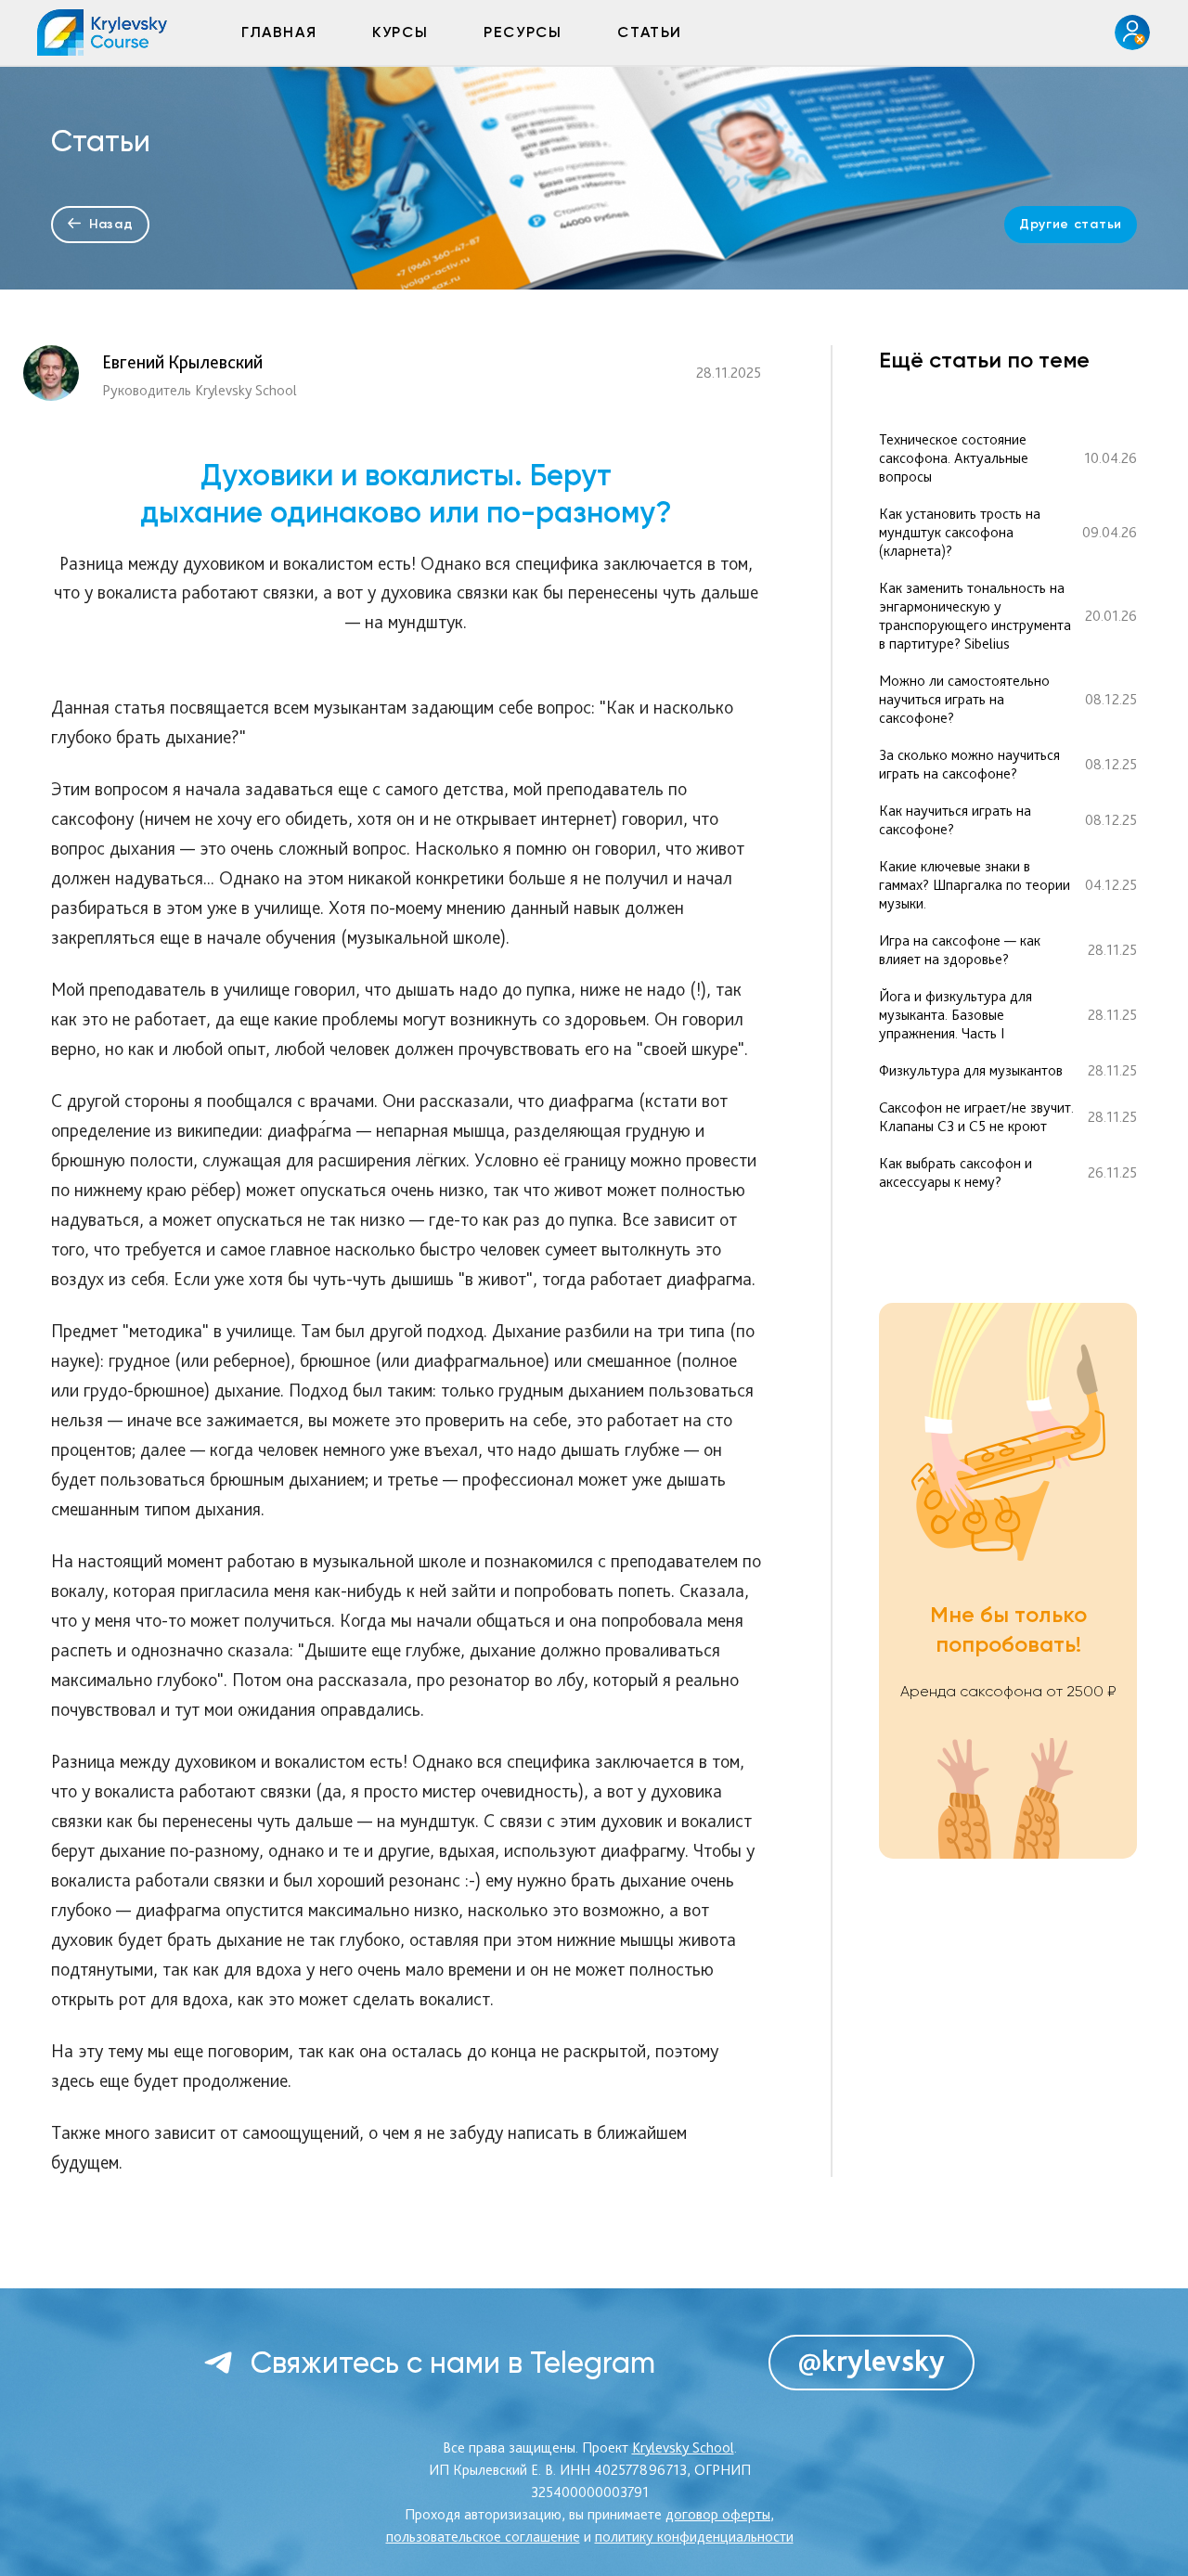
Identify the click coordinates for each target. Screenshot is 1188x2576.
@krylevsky (872, 2361)
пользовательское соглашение (483, 2537)
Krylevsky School (683, 2447)
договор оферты (718, 2514)
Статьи (650, 32)
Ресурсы (523, 32)
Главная (279, 32)
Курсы (400, 32)
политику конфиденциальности (694, 2537)
